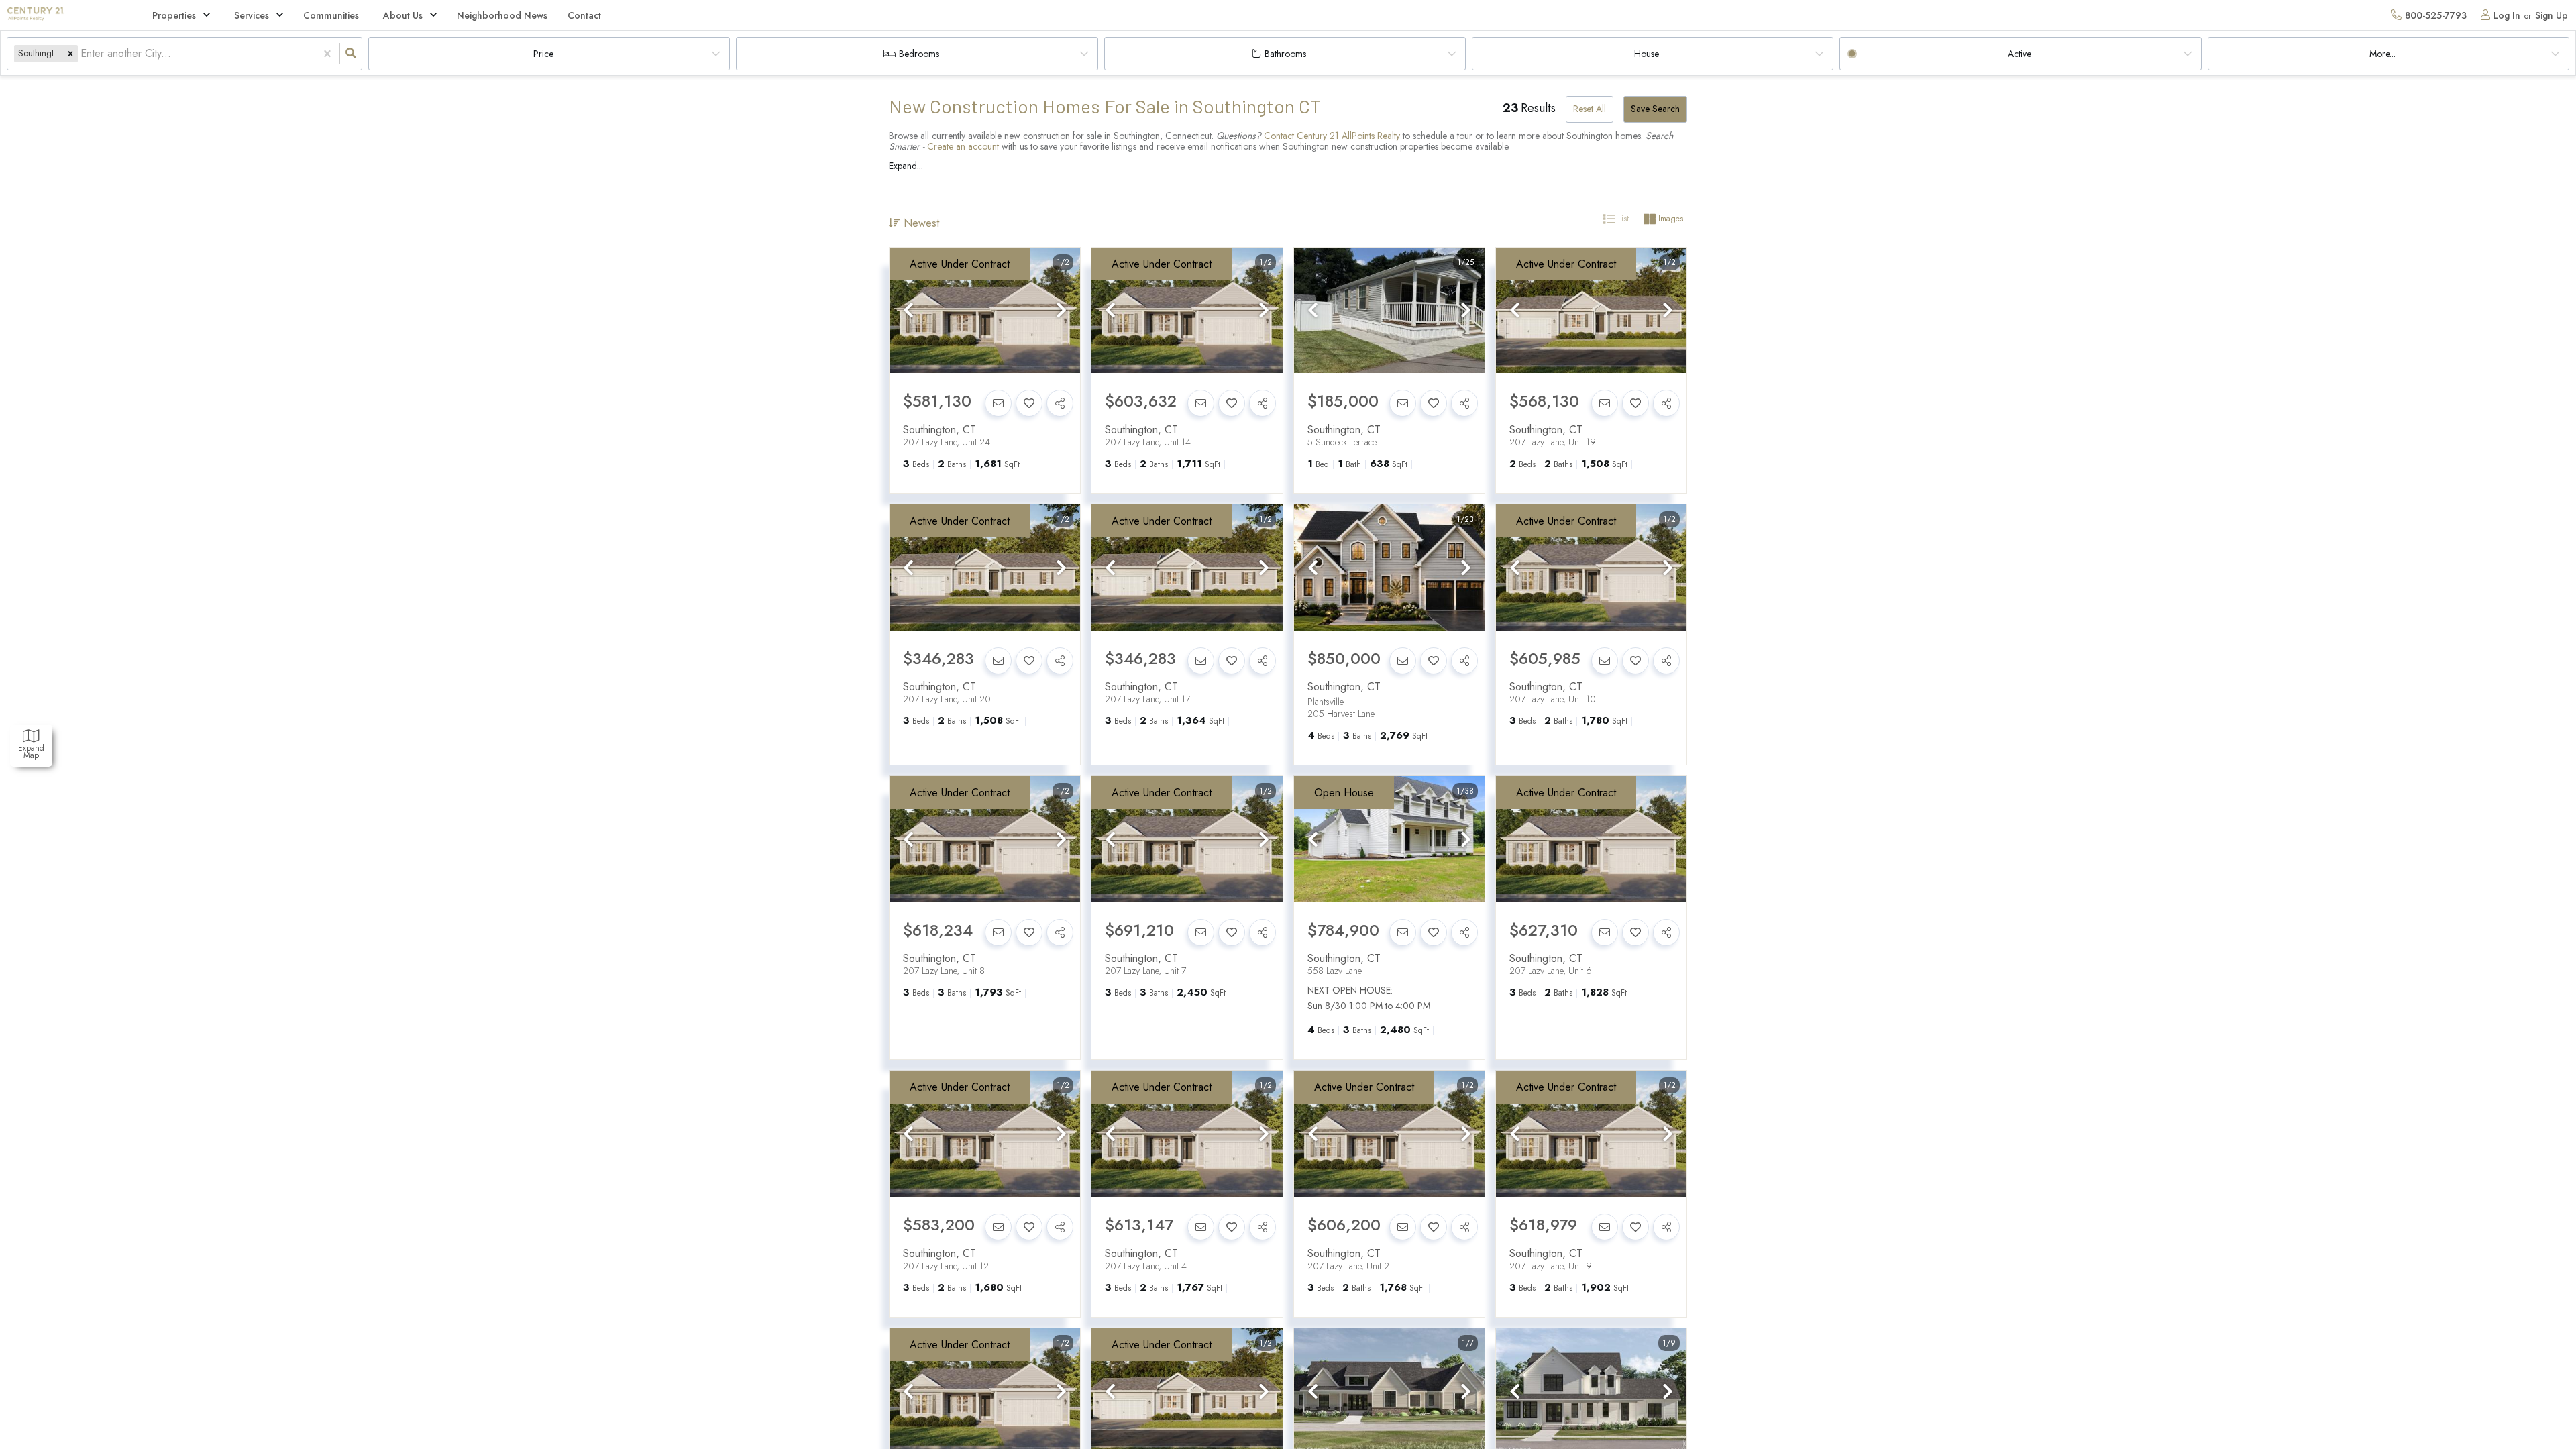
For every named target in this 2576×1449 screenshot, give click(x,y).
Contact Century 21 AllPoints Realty (1332, 136)
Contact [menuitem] (584, 15)
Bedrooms (919, 54)
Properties (174, 15)
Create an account (963, 146)
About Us (403, 15)
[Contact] (998, 403)
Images (1669, 219)
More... (2382, 54)
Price (543, 54)
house (1647, 54)
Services (252, 15)
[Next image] (1061, 311)
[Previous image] (908, 311)
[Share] (1060, 403)
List (1622, 219)
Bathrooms (1285, 54)
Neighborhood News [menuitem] (502, 15)
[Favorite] (1029, 403)
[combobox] (82, 54)
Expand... (906, 166)
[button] (70, 53)
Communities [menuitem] (331, 15)
